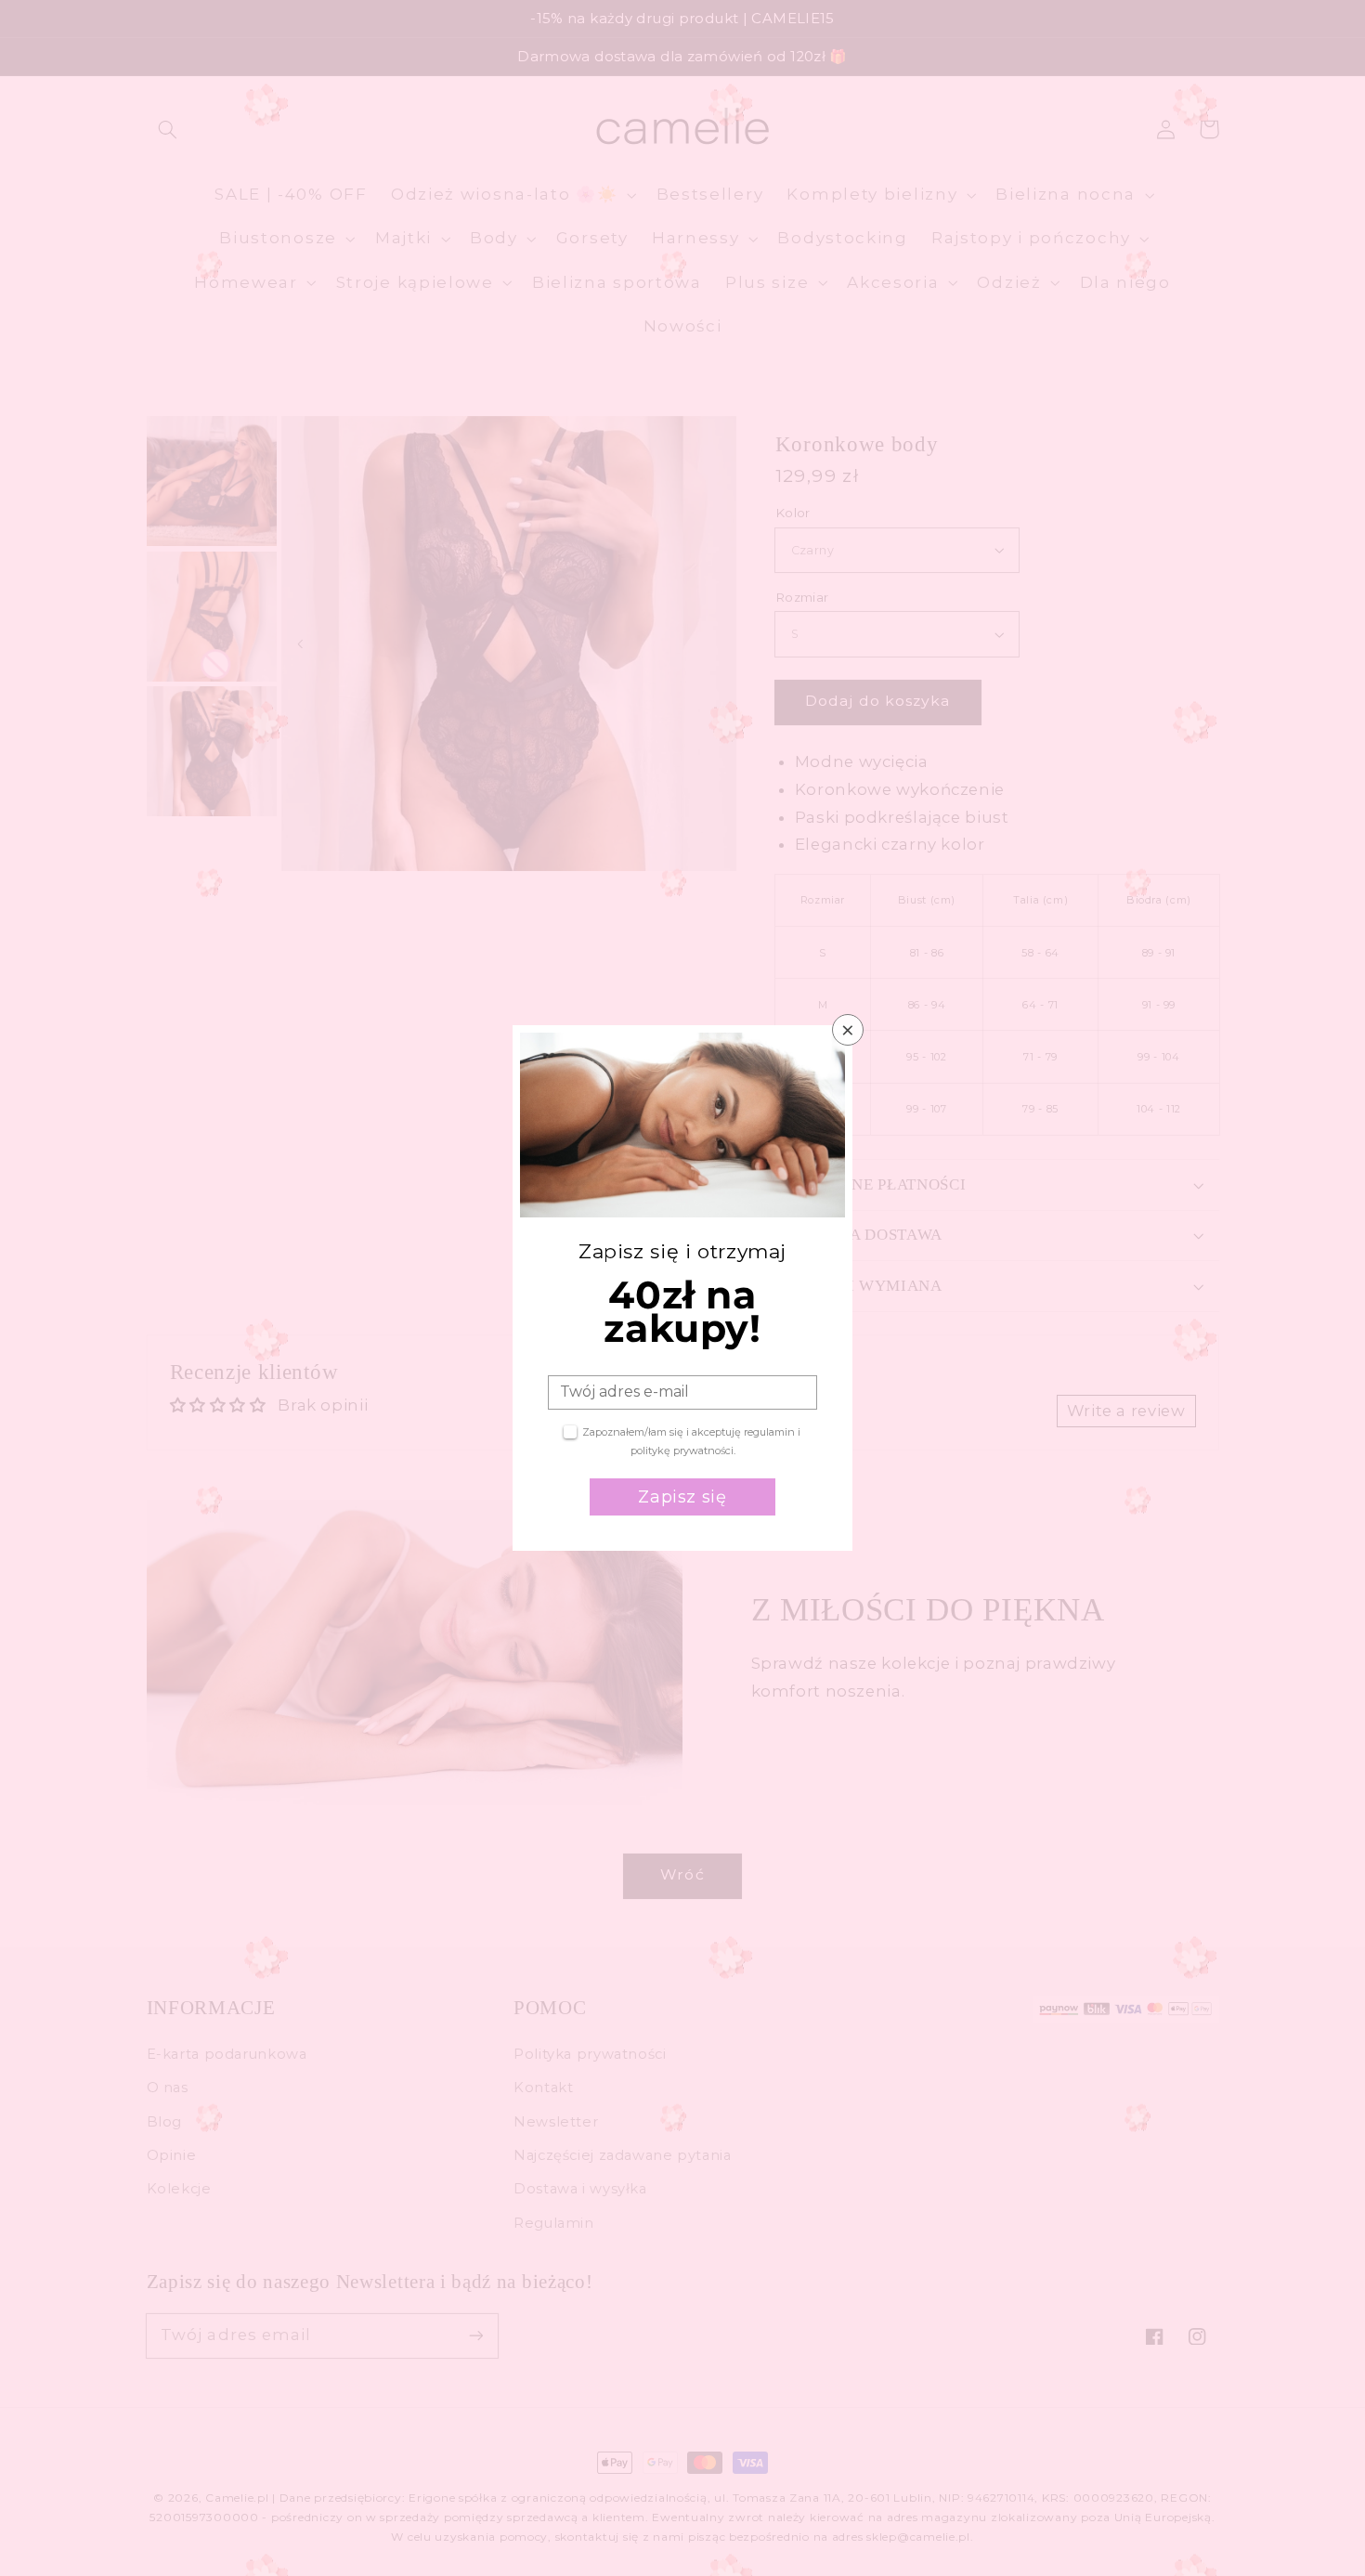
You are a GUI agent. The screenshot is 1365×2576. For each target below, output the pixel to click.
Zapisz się (682, 1497)
